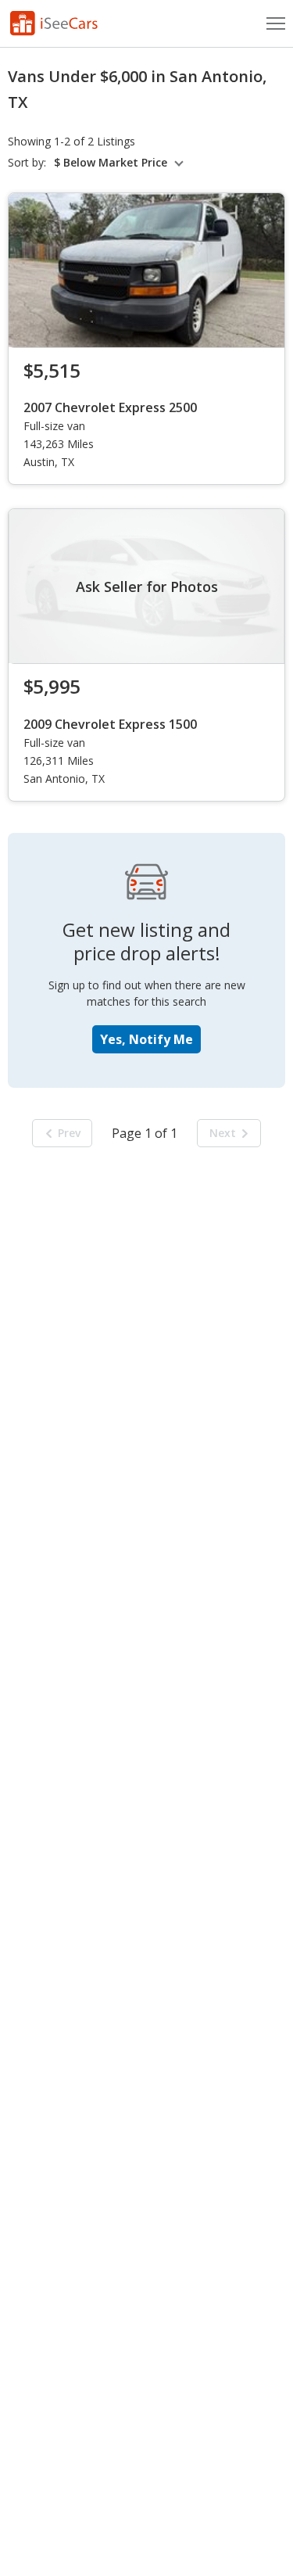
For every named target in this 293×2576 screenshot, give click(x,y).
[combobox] (121, 163)
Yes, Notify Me (146, 1039)
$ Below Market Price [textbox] (111, 163)
